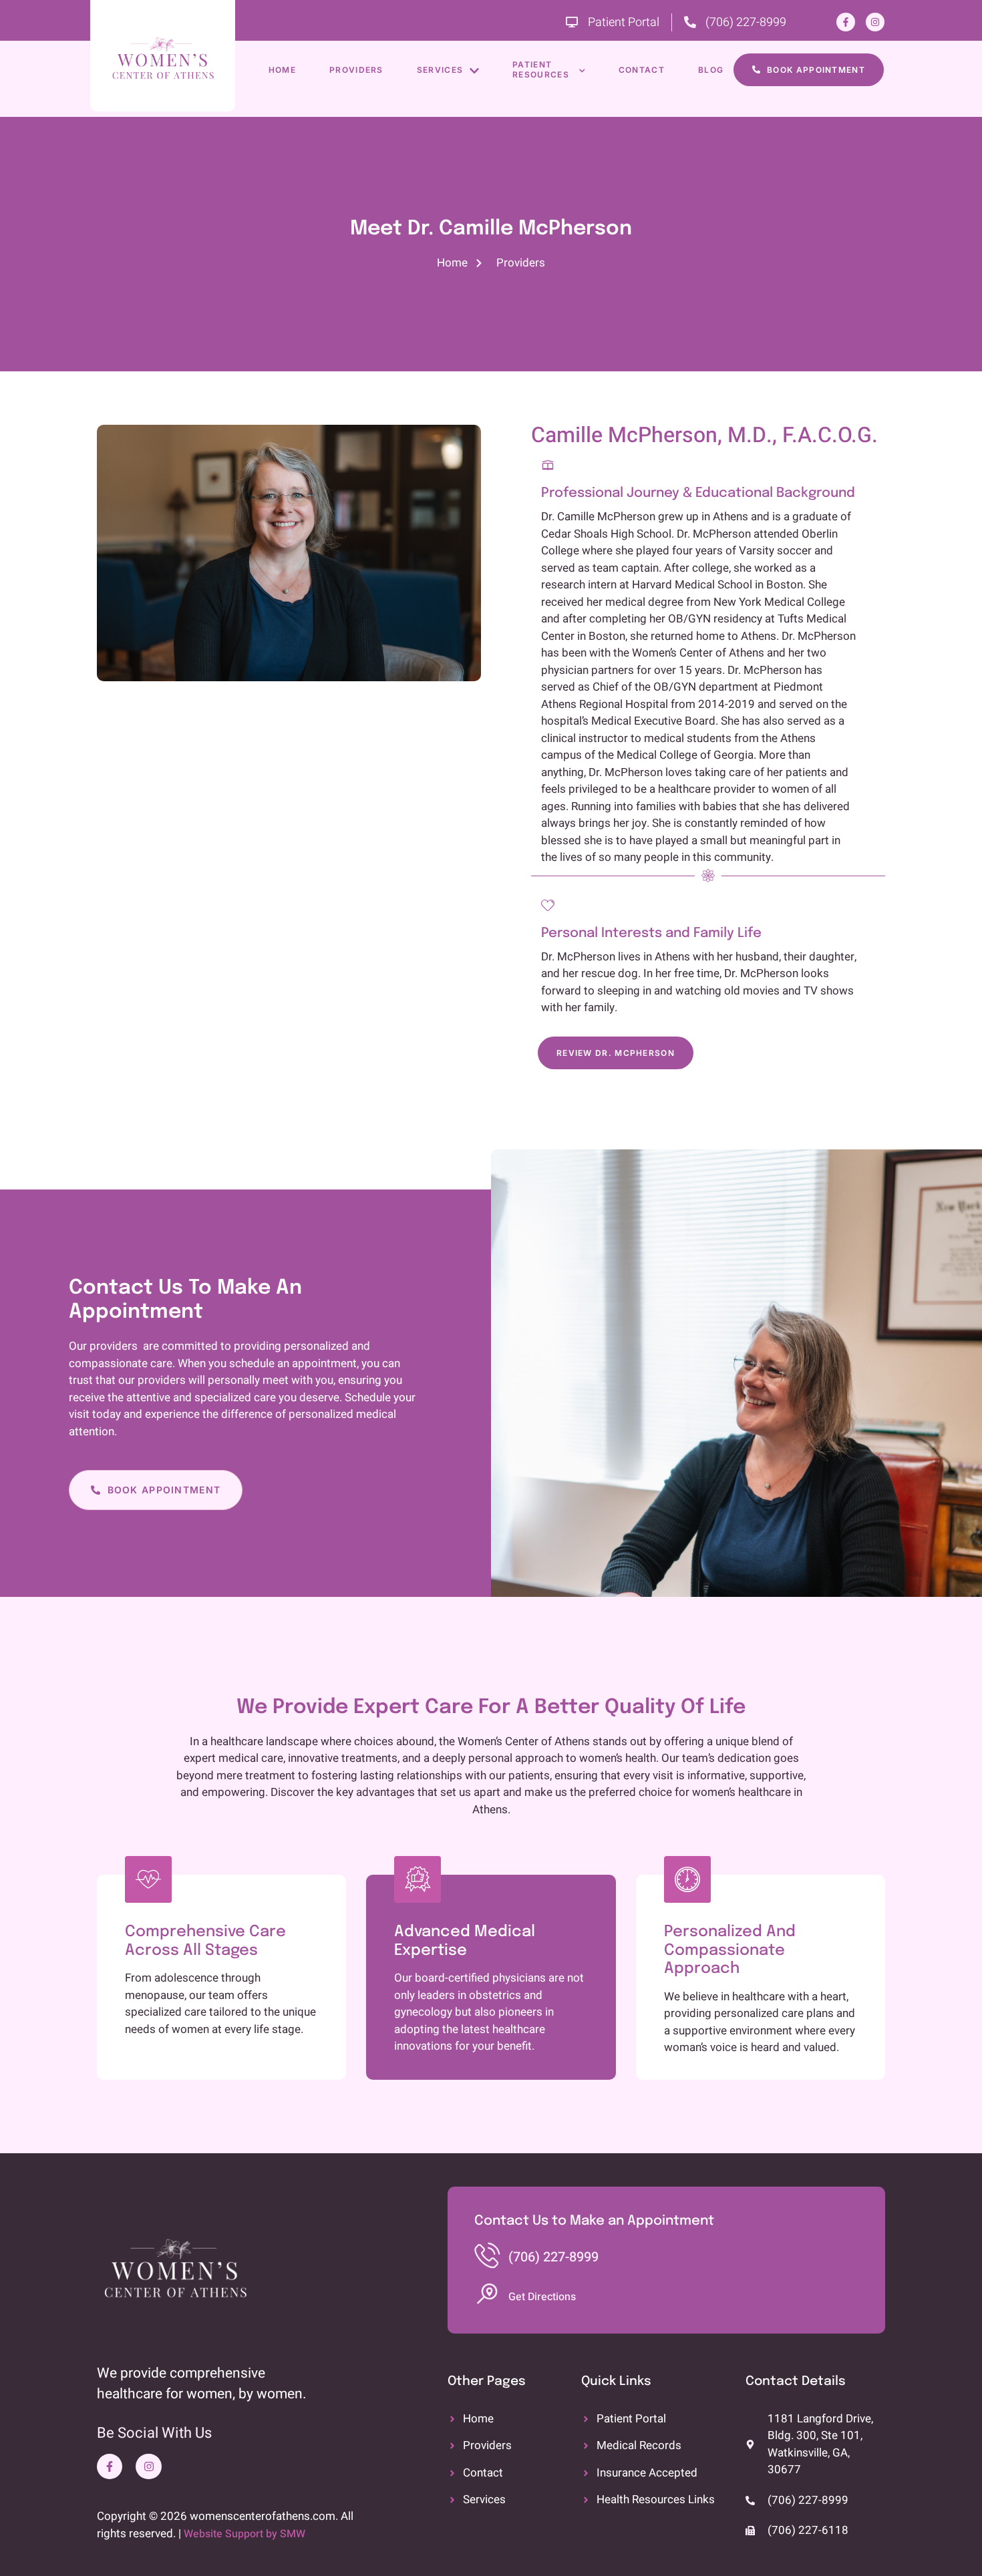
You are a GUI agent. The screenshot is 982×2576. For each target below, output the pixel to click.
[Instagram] (875, 22)
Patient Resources (541, 70)
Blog (711, 70)
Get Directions (542, 2297)
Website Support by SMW (244, 2534)
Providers (356, 70)
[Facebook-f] (846, 22)
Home (282, 70)
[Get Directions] (487, 2294)
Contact (642, 70)
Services (440, 70)
